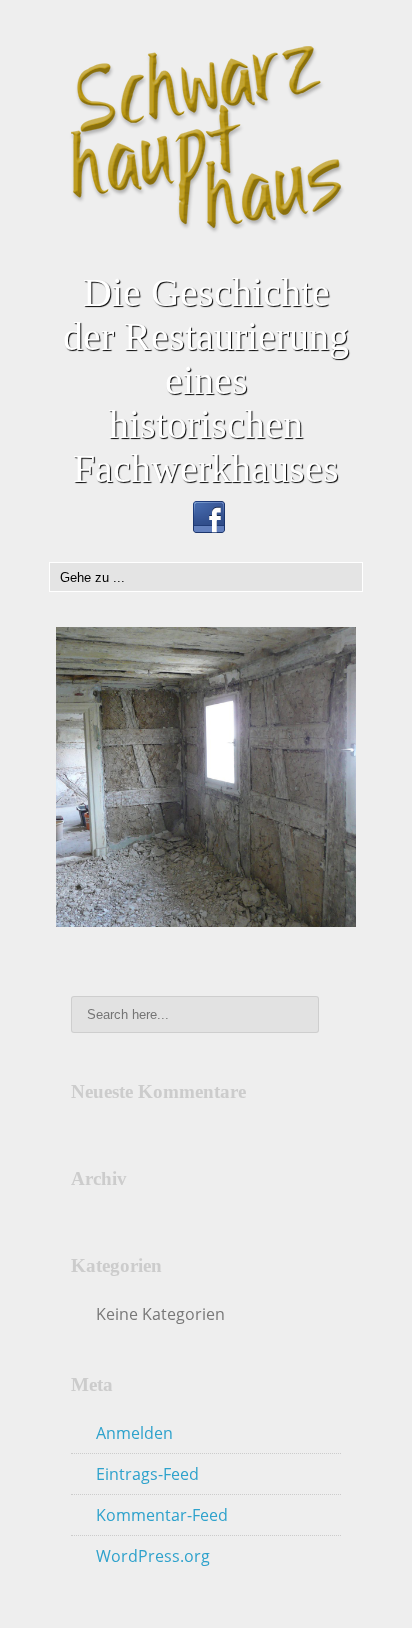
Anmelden (134, 1433)
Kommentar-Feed (162, 1515)
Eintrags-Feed (147, 1474)
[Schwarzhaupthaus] (206, 138)
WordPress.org (153, 1556)
